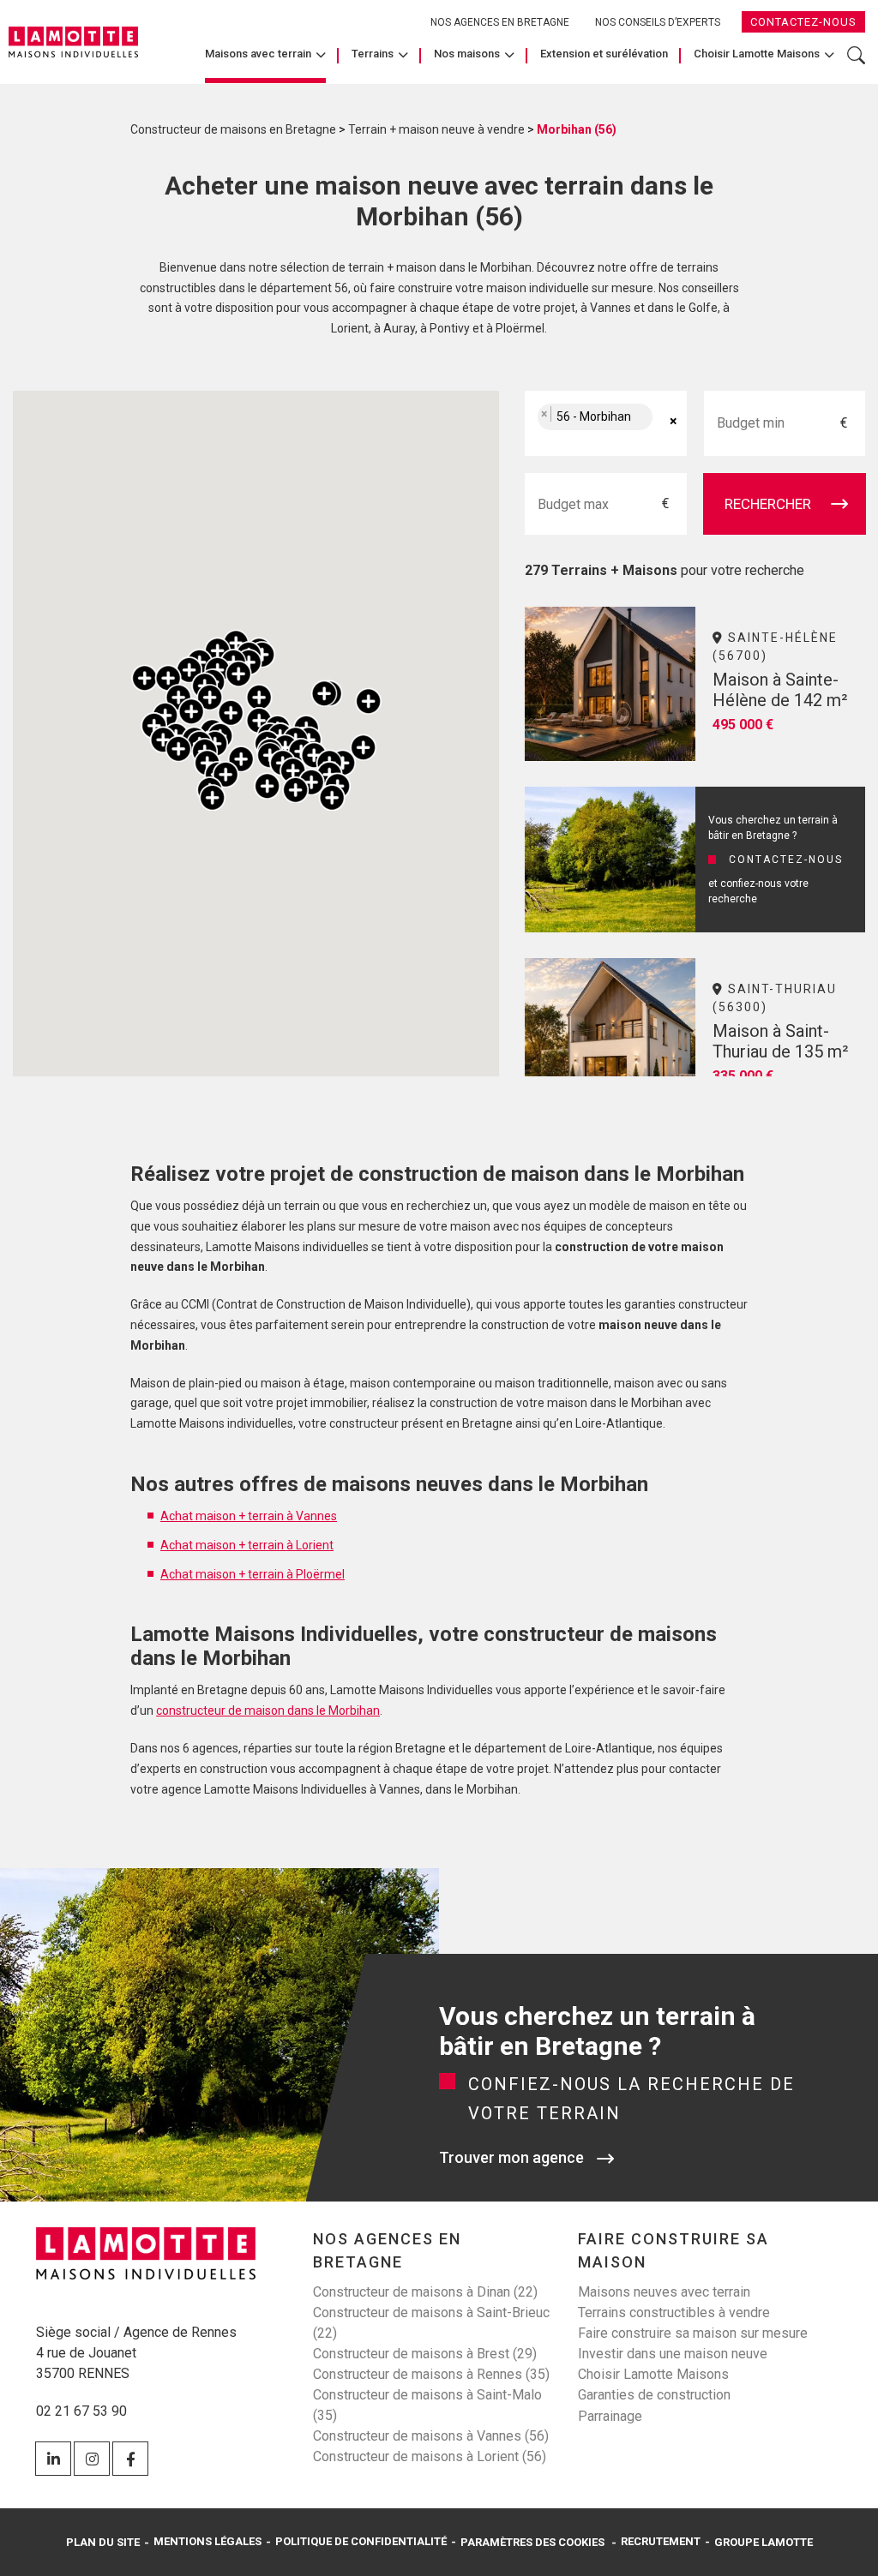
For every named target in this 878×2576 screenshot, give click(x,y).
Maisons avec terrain (258, 54)
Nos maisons (467, 54)
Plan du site (103, 2542)
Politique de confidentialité (361, 2542)
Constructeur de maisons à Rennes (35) (431, 2374)
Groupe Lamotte (764, 2542)
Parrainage (610, 2416)
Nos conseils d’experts (658, 22)
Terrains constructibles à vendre (674, 2312)
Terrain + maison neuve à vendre (436, 129)
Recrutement (661, 2542)
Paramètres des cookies (532, 2542)
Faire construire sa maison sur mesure (693, 2333)
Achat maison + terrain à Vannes (249, 1516)
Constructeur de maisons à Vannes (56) (431, 2436)
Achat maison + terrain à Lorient (247, 1545)
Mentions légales (207, 2542)
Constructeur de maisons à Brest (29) (425, 2354)
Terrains (373, 54)
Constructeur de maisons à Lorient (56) (430, 2456)
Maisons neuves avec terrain (664, 2292)
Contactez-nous (803, 22)
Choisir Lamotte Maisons (757, 54)
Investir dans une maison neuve (673, 2354)
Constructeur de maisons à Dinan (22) (425, 2292)
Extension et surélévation (604, 54)
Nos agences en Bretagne (500, 22)
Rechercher (856, 64)
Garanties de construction (654, 2395)
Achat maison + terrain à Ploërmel (253, 1574)
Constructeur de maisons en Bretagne (233, 129)
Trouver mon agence (511, 2157)
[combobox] (605, 423)
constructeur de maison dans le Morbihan (268, 1710)
